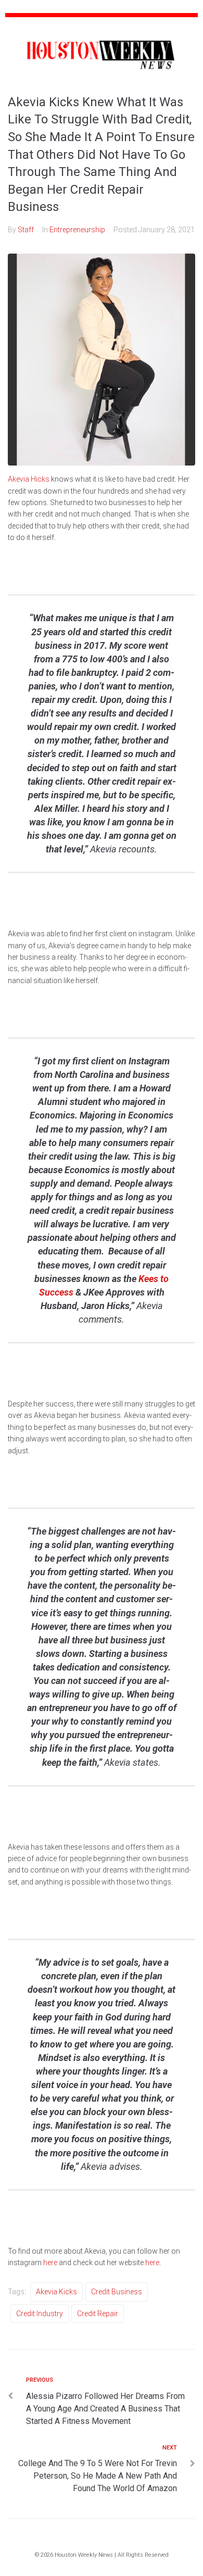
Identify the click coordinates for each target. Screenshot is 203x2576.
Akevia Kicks (56, 2292)
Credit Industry (40, 2314)
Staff (26, 230)
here (50, 2263)
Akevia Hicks (29, 479)
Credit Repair (98, 2314)
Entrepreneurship (77, 230)
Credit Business (117, 2292)
